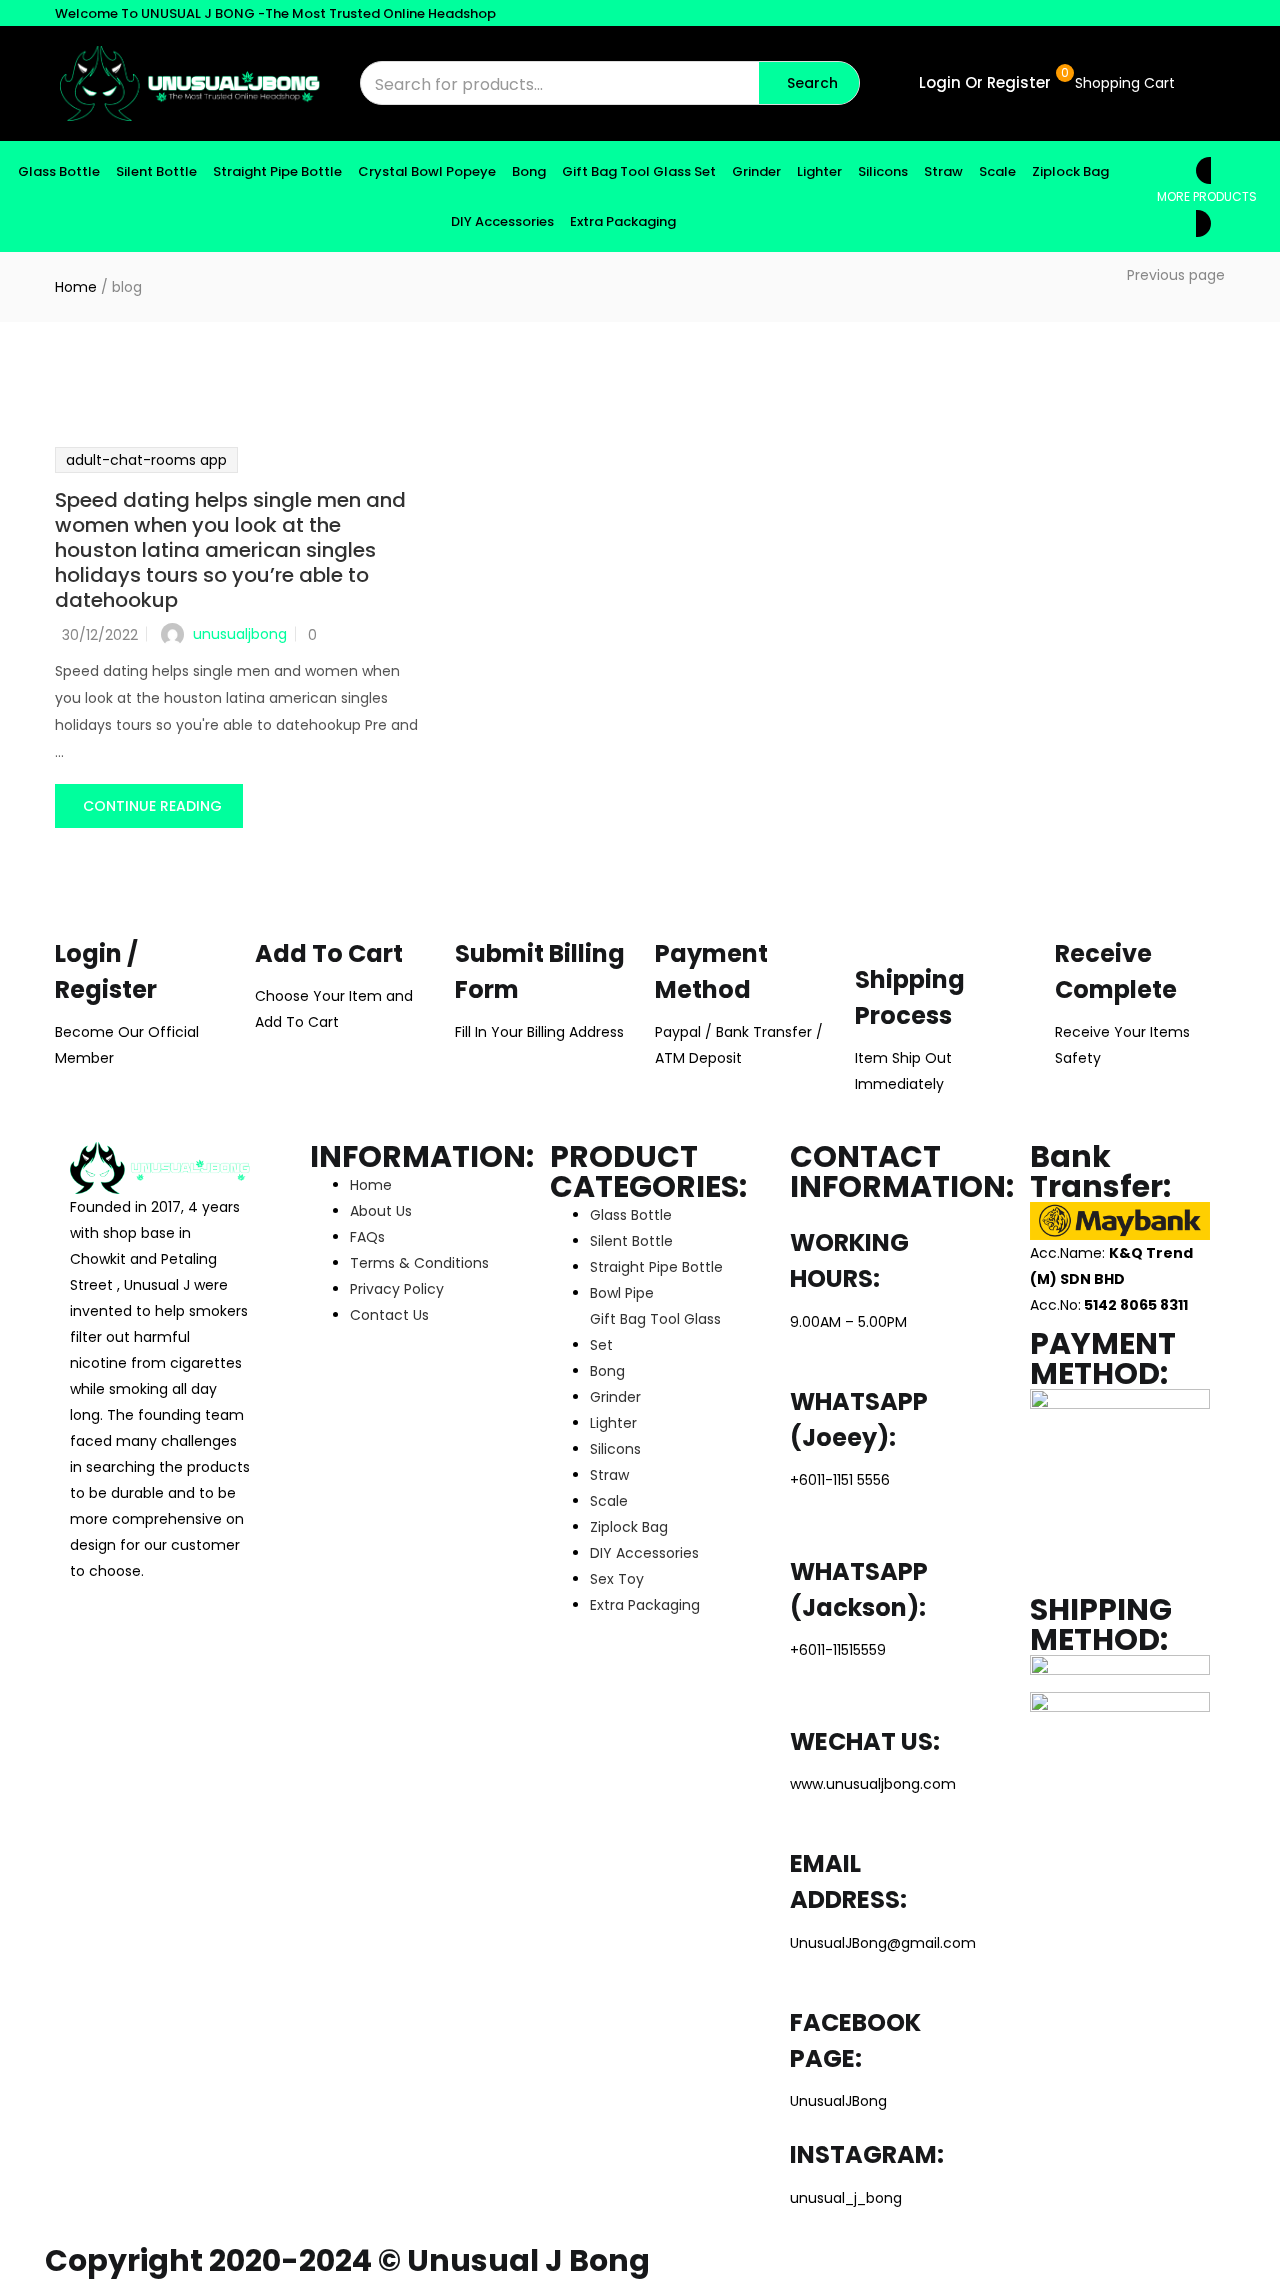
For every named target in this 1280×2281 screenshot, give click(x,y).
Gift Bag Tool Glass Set (639, 171)
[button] (1123, 83)
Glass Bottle (59, 171)
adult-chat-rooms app (146, 460)
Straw (943, 171)
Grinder (756, 171)
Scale (997, 171)
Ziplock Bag (1070, 171)
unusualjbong (240, 634)
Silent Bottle (156, 171)
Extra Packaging (623, 221)
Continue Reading (152, 806)
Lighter (819, 171)
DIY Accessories (502, 221)
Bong (529, 171)
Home (76, 287)
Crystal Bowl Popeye (427, 171)
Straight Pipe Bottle (277, 171)
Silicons (883, 171)
